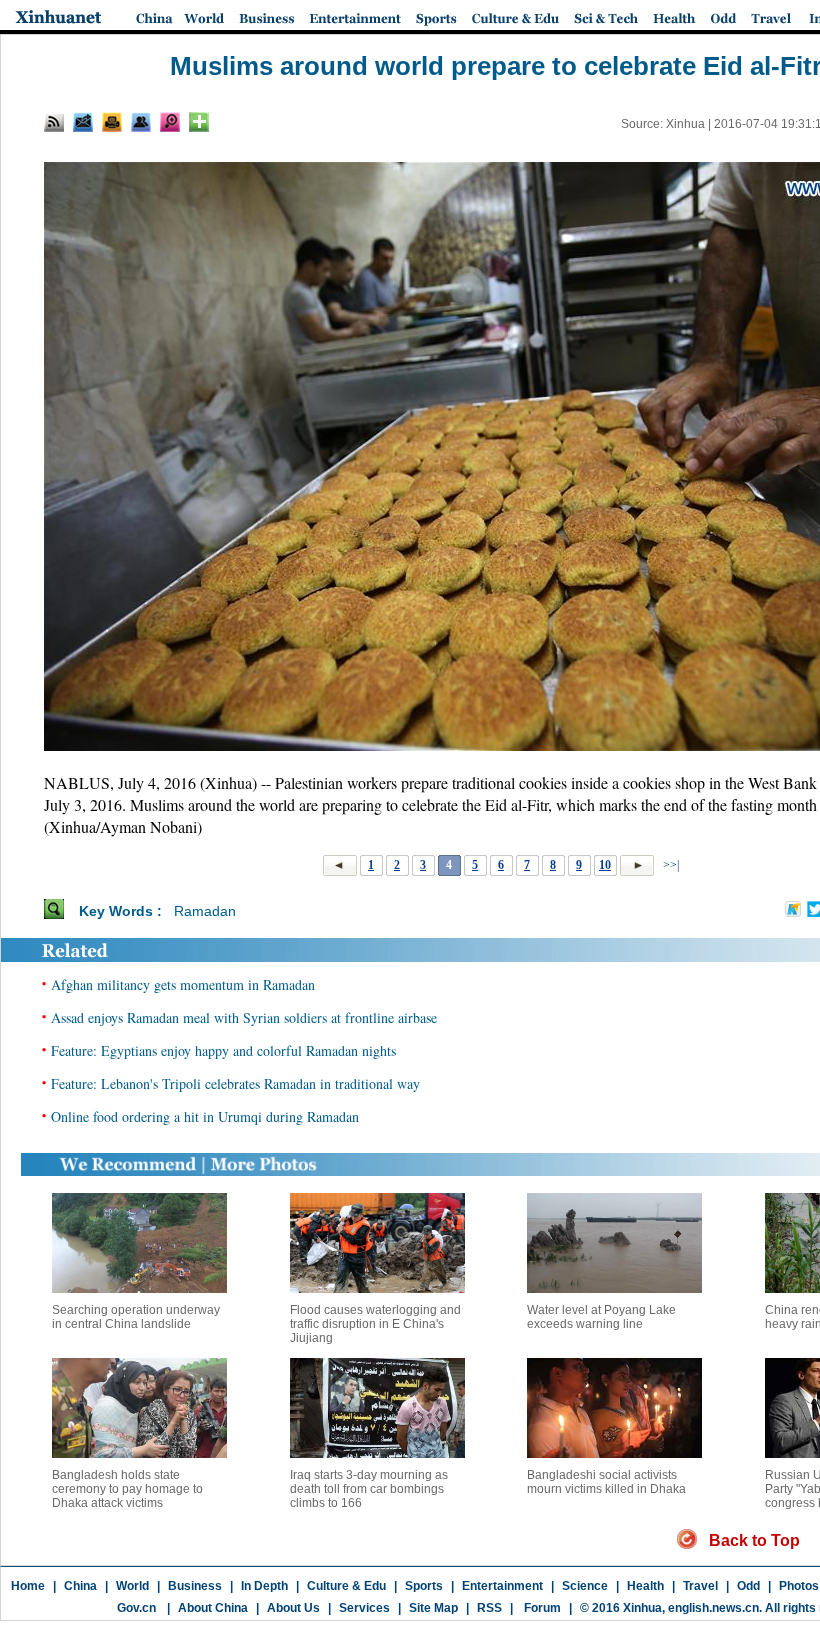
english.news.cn (713, 1608)
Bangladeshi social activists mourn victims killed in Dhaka (606, 1482)
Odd (748, 1586)
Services (364, 1608)
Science (585, 1586)
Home (28, 1586)
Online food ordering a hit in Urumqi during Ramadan (205, 1116)
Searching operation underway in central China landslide (136, 1317)
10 (605, 865)
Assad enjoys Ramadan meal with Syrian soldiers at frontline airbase (244, 1017)
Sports (424, 1586)
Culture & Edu (346, 1586)
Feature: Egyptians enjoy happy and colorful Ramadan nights (223, 1050)
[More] (199, 122)
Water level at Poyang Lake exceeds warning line (601, 1317)
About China (213, 1608)
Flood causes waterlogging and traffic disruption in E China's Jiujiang (375, 1324)
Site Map (433, 1608)
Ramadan (205, 911)
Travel (700, 1586)
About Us (293, 1608)
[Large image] (170, 122)
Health (645, 1586)
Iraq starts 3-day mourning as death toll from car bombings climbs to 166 (369, 1489)
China (80, 1586)
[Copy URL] (141, 122)
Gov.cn (136, 1608)
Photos (799, 1586)
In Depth (264, 1586)
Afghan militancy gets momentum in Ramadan (183, 984)
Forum (541, 1608)
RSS (489, 1608)
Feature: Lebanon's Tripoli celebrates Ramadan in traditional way (235, 1083)
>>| (669, 865)
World (132, 1586)
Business (195, 1586)
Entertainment (502, 1586)
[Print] (112, 122)
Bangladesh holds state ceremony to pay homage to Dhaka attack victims (127, 1489)
